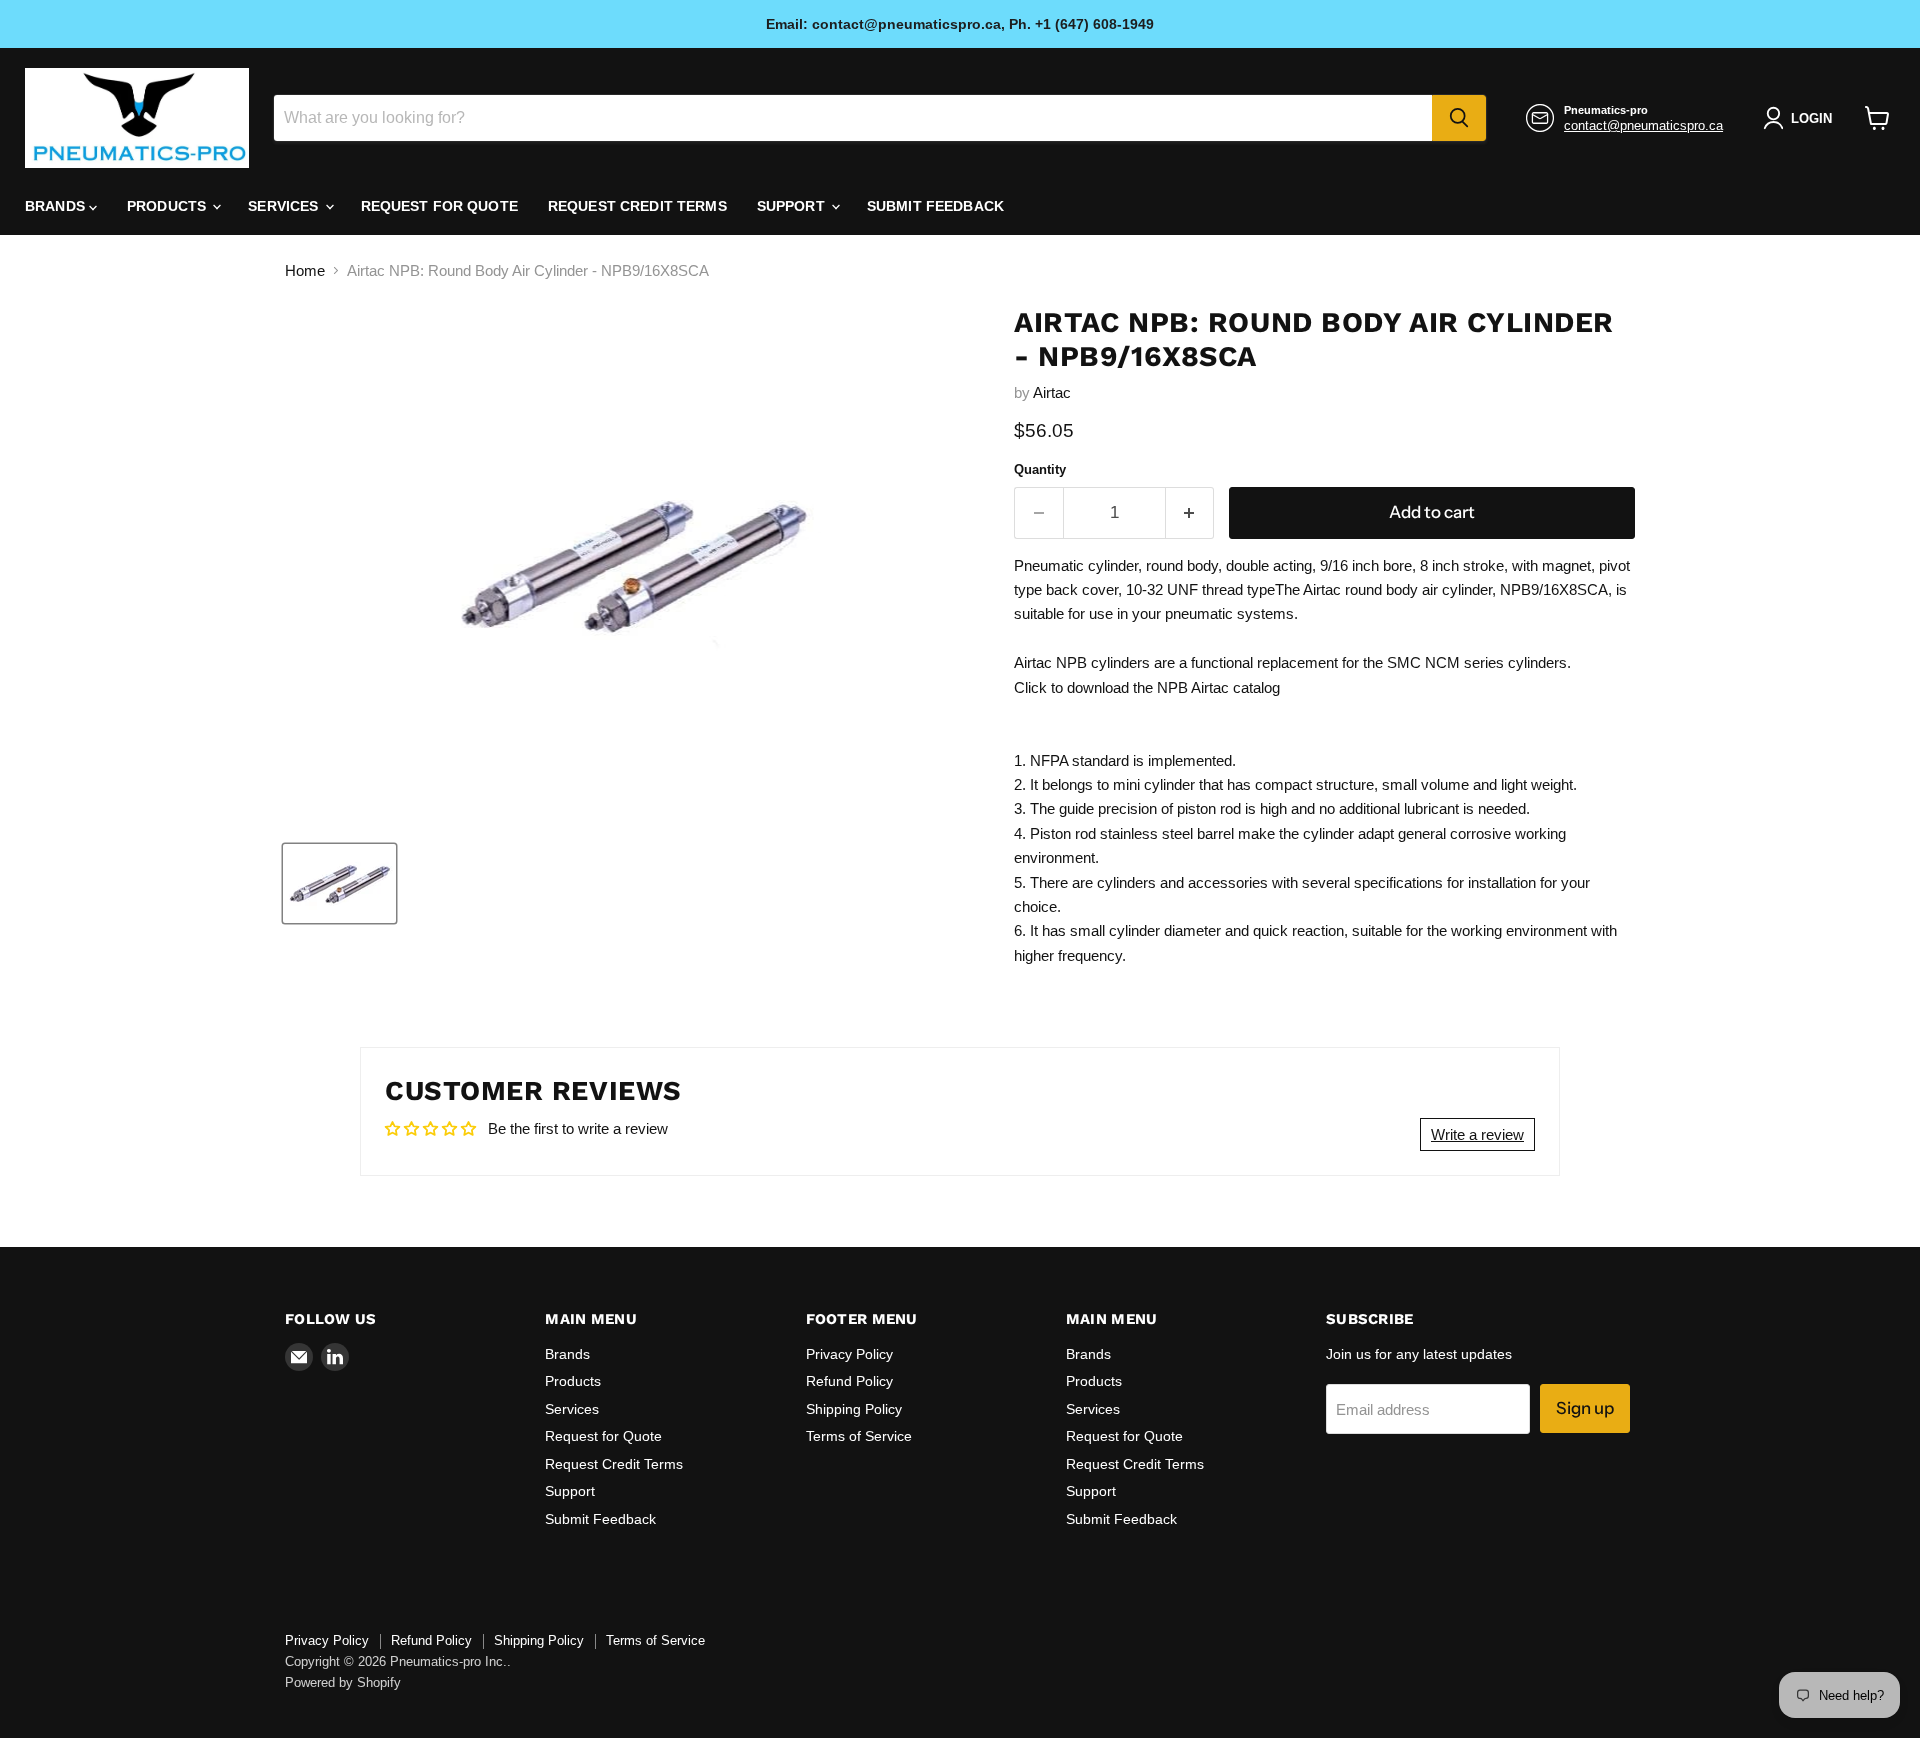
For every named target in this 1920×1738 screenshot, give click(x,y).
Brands (57, 206)
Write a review (1477, 1134)
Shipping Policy (854, 1409)
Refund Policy (849, 1381)
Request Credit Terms (637, 206)
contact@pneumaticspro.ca (1643, 125)
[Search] (1459, 118)
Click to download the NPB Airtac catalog (1147, 687)
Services (285, 206)
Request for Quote (439, 206)
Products (168, 206)
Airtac (1052, 392)
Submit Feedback (935, 206)
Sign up (1585, 1408)
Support (793, 206)
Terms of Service (859, 1436)
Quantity (1040, 469)
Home (305, 270)
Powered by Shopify (343, 1682)
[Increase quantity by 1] (1190, 512)
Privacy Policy (849, 1354)
